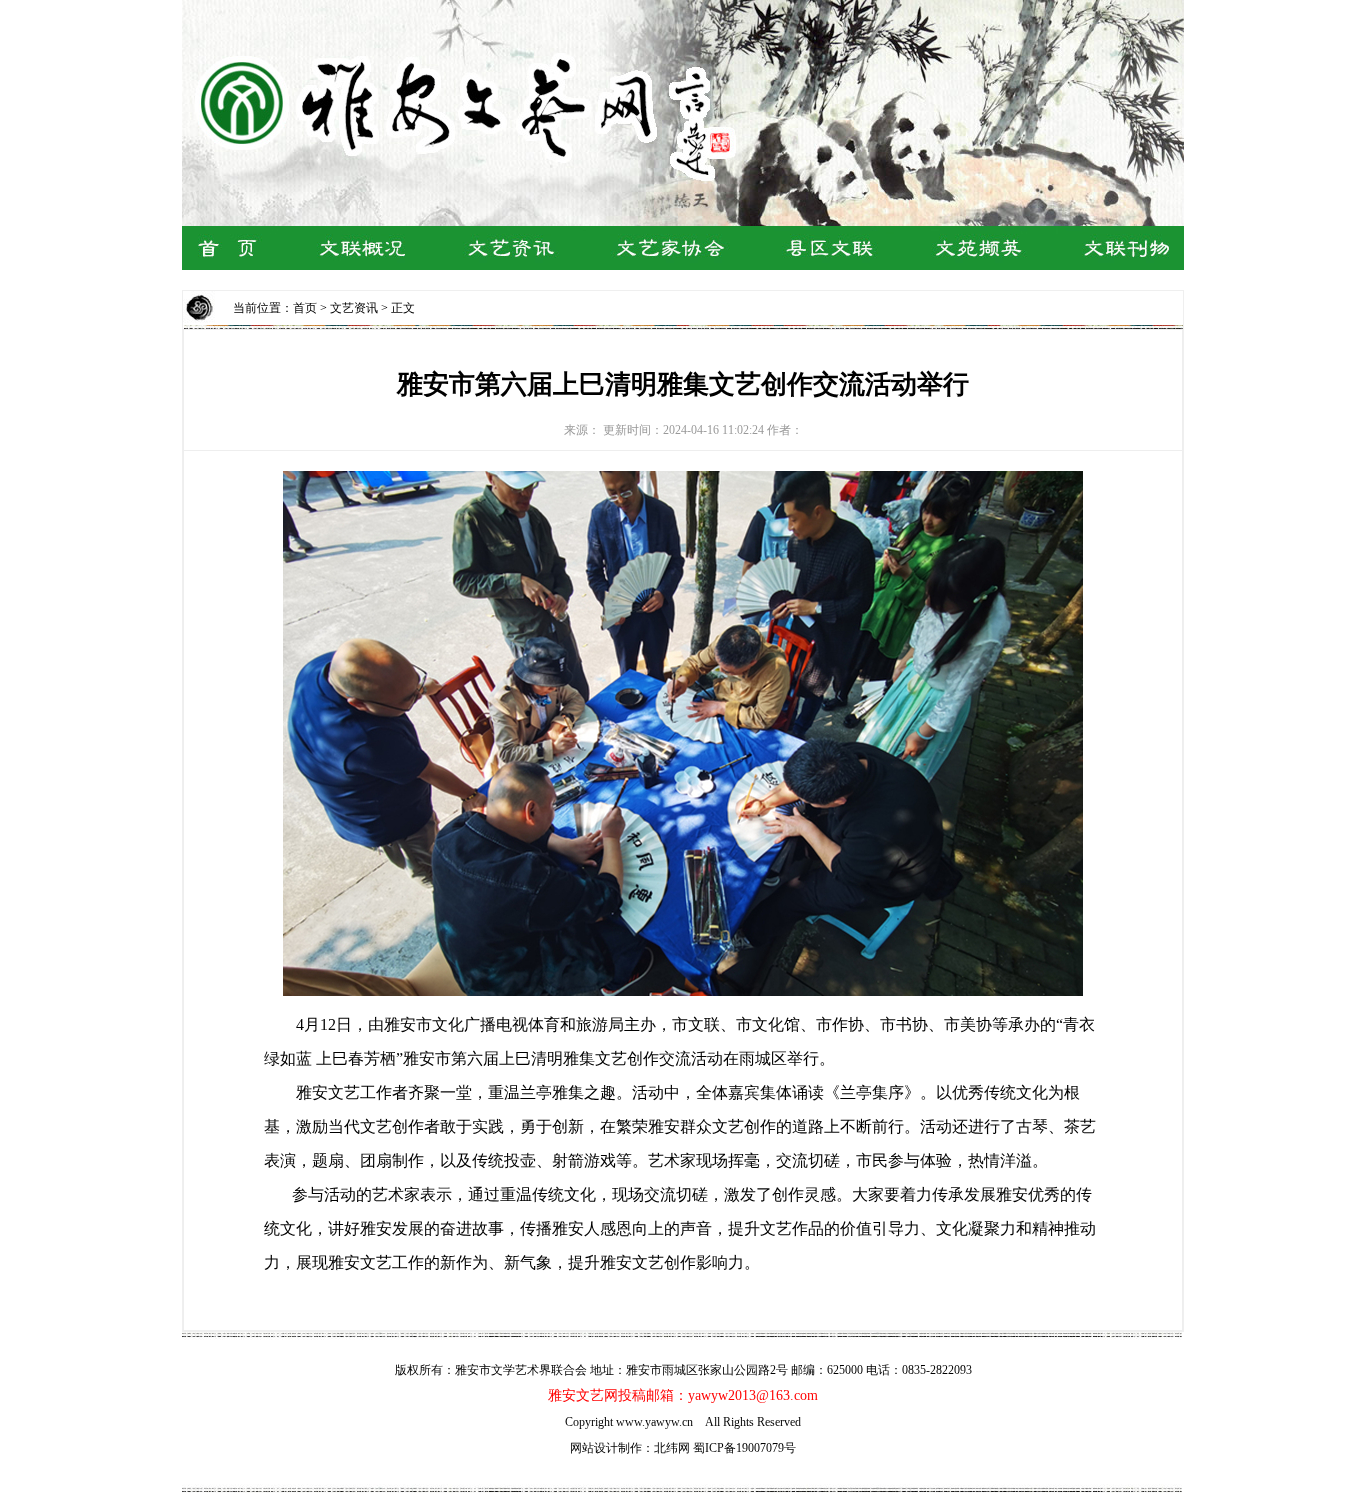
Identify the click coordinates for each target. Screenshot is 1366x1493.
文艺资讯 (354, 308)
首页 (305, 308)
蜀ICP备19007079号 (744, 1448)
